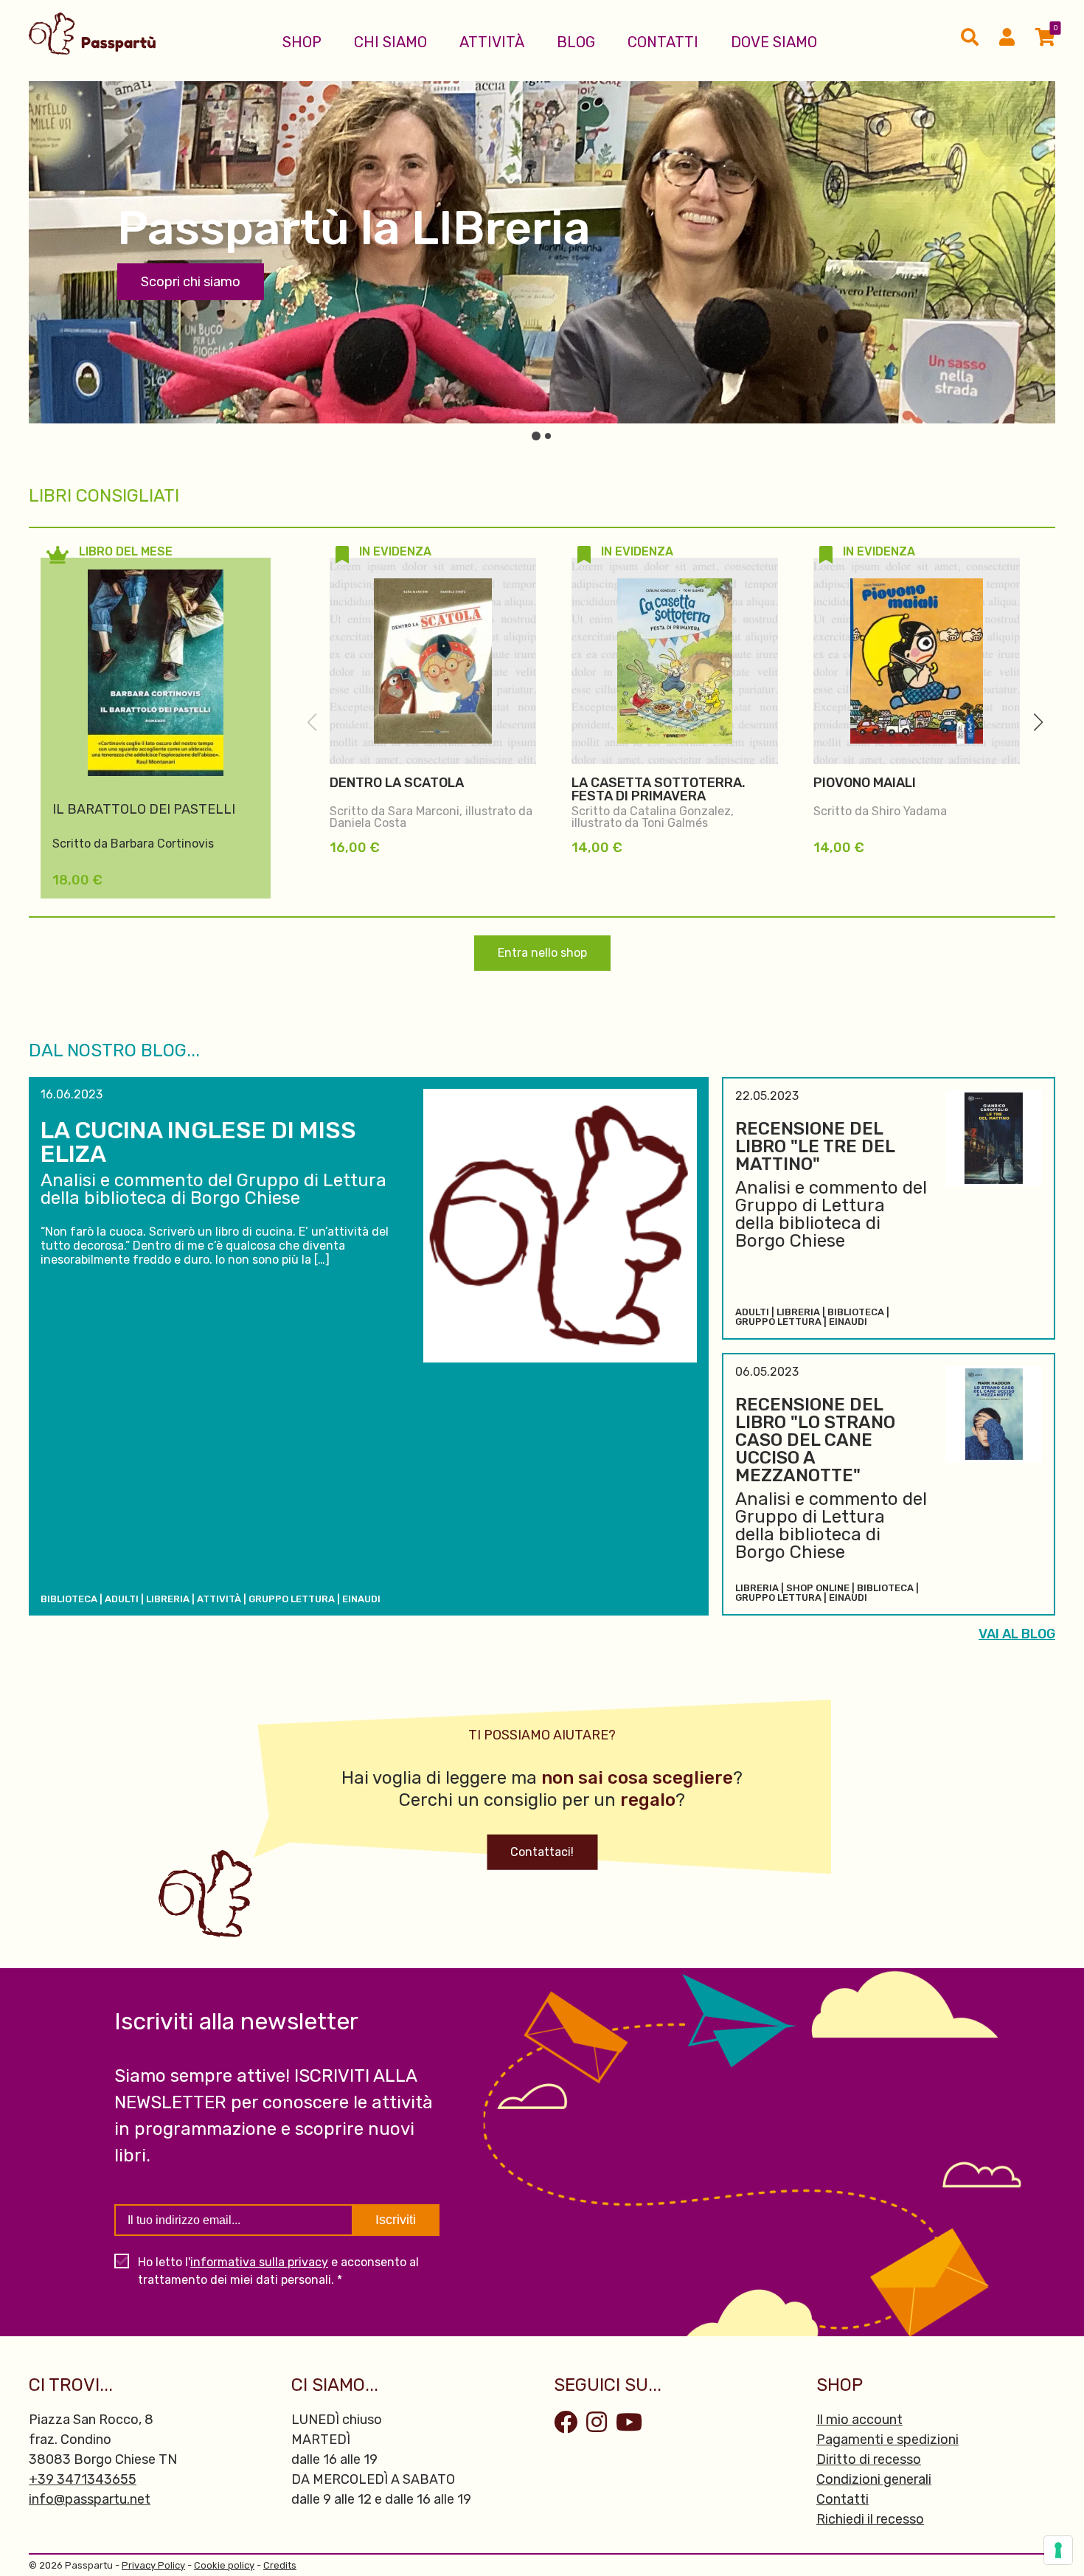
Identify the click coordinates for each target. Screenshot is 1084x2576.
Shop (302, 42)
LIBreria (168, 1599)
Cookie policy (224, 2565)
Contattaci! (542, 1852)
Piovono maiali (865, 783)
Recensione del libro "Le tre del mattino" (815, 1146)
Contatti (663, 42)
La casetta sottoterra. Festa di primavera (659, 789)
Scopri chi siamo (191, 282)
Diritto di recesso (869, 2459)
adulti (122, 1599)
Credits (280, 2565)
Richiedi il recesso (870, 2519)
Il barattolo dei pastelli (144, 809)
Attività (492, 42)
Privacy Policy (153, 2565)
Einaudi (361, 1599)
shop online (818, 1588)
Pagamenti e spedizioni (887, 2440)
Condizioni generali (874, 2479)
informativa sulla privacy (259, 2262)
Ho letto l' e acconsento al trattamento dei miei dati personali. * (278, 2271)
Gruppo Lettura (292, 1599)
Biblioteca (69, 1599)
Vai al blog (1017, 1634)
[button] (1038, 722)
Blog (576, 42)
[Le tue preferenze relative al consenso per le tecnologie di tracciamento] (1058, 2550)
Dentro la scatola (397, 783)
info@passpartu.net (90, 2499)
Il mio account (859, 2420)
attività (219, 1599)
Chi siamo (390, 42)
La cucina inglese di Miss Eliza (198, 1142)
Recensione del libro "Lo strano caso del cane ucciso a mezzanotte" (815, 1440)
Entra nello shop (542, 953)
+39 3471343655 (83, 2479)
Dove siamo (774, 42)
